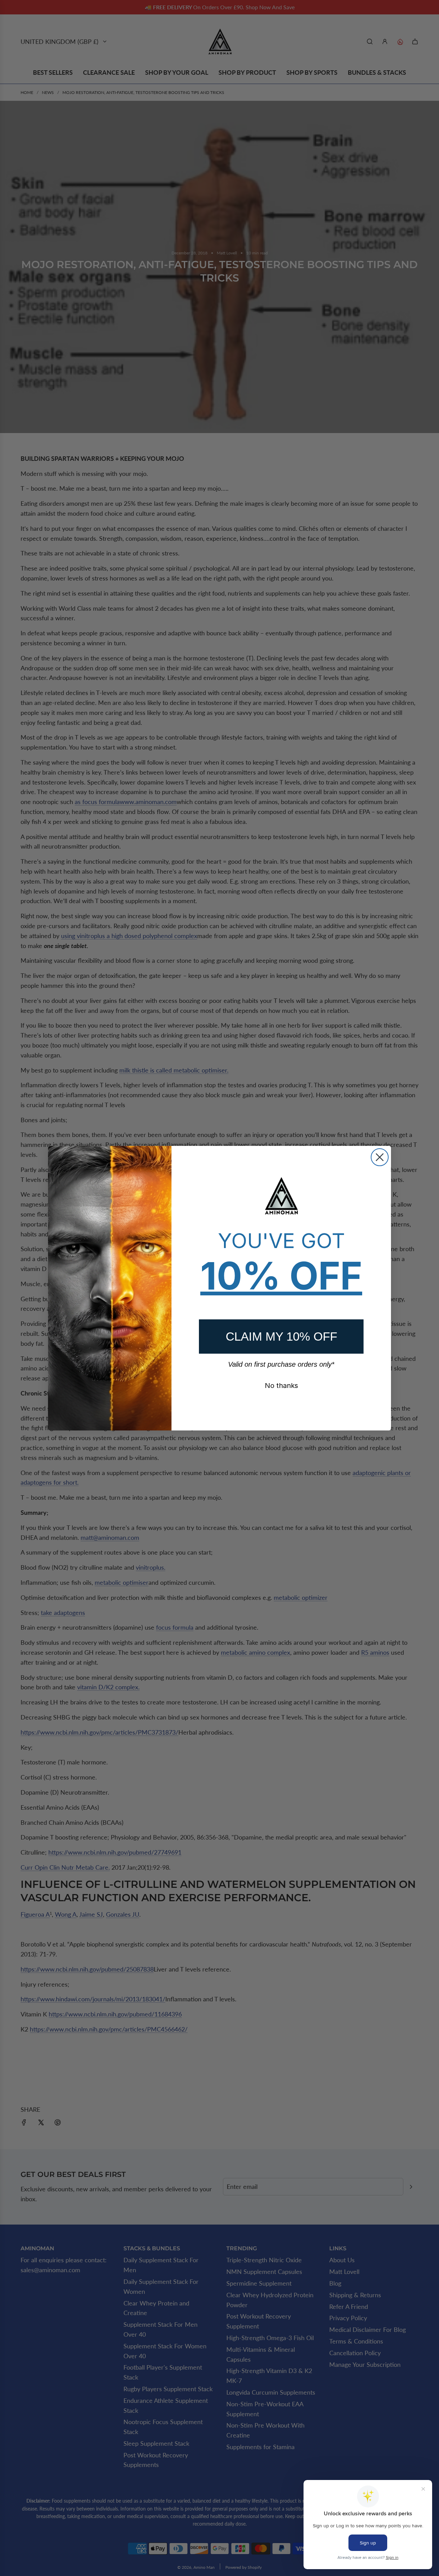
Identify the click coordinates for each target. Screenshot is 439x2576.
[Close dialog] (380, 1157)
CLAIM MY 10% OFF (281, 1336)
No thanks (281, 1386)
